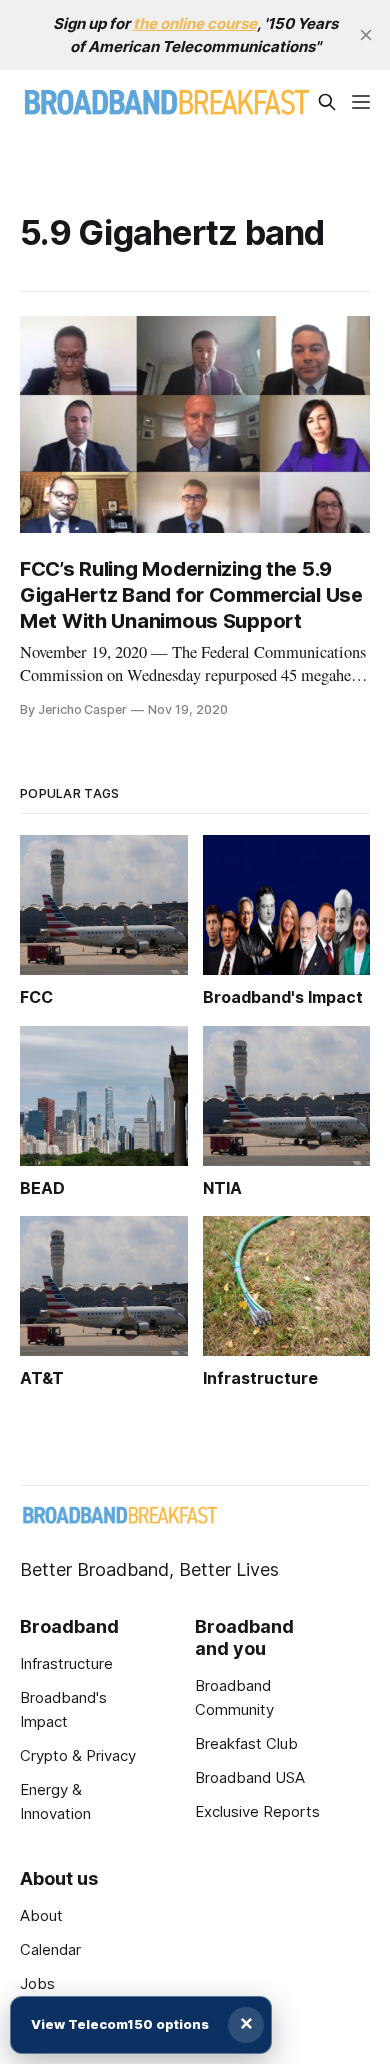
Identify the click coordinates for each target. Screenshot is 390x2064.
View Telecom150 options (120, 2024)
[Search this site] (327, 102)
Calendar (50, 1949)
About (41, 1915)
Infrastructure (66, 1663)
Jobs (37, 1983)
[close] (366, 35)
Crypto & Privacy (78, 1755)
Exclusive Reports (257, 1811)
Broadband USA (250, 1777)
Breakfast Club (246, 1743)
